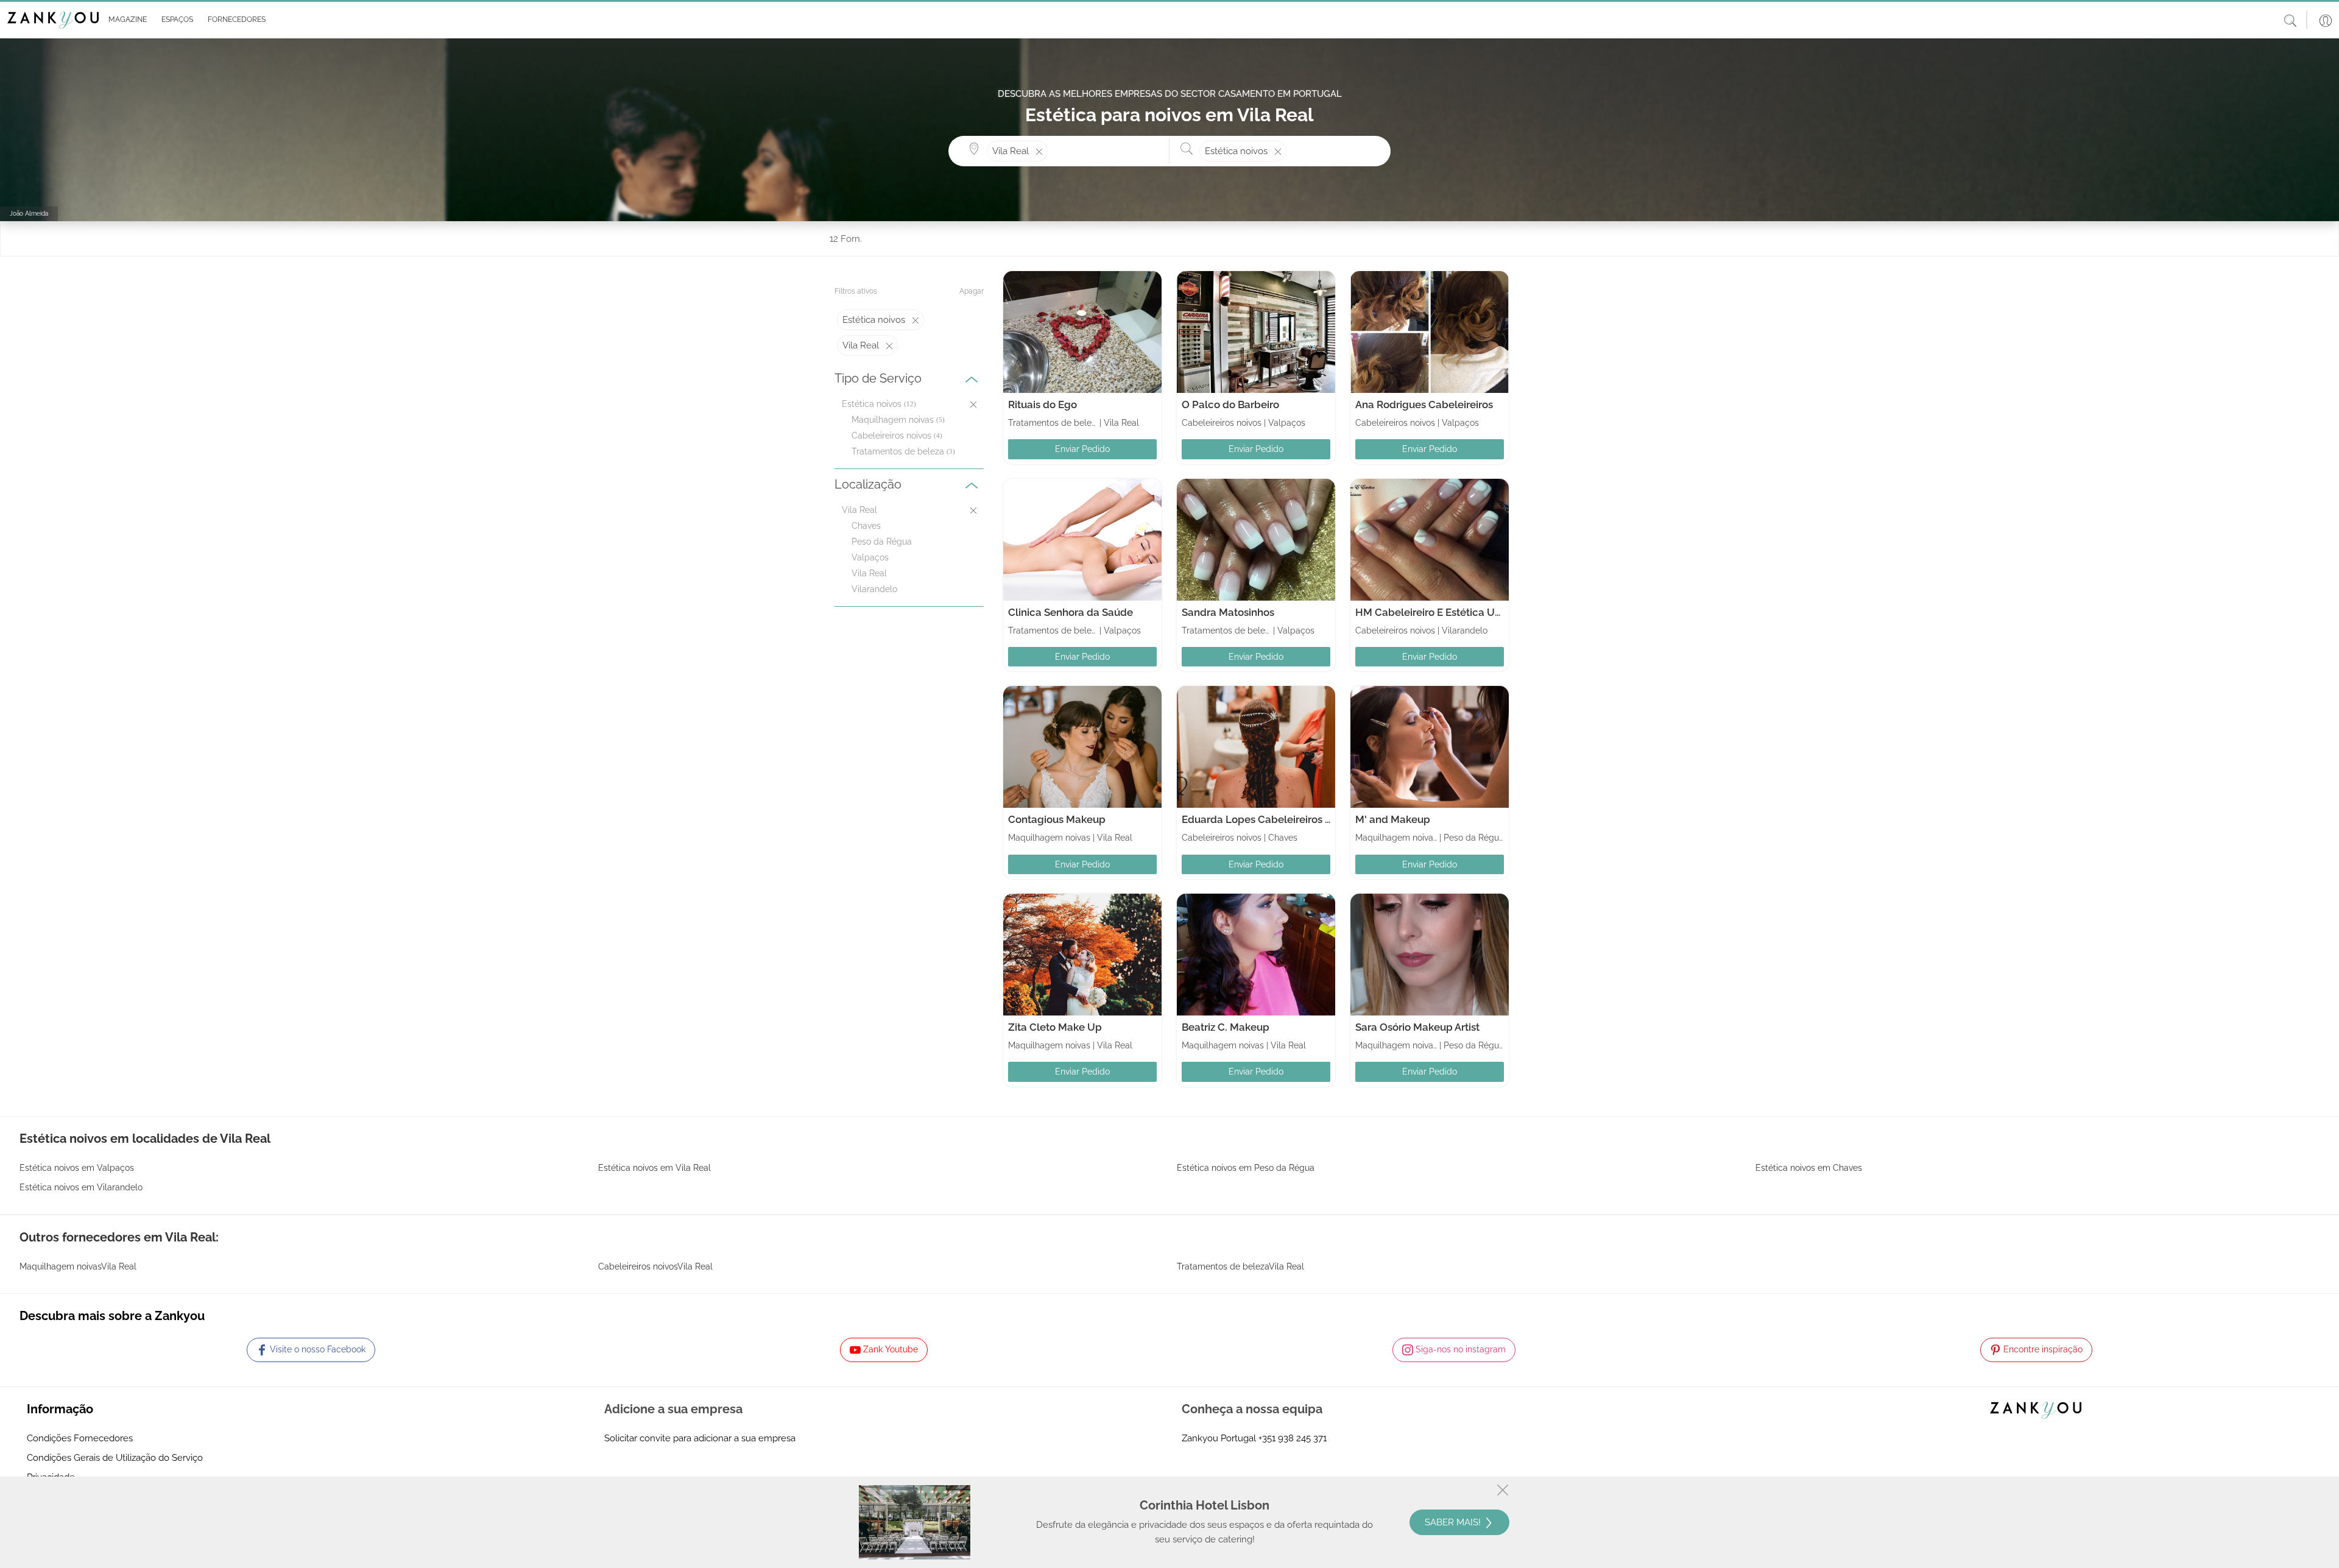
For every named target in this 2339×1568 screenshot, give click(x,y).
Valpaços (870, 557)
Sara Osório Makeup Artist (1417, 1027)
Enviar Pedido (1082, 449)
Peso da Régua (882, 542)
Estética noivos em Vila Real (654, 1168)
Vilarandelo (874, 589)
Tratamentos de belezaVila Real (1240, 1266)
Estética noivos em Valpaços (77, 1168)
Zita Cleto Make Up (1055, 1027)
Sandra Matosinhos (1228, 612)
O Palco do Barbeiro (1230, 404)
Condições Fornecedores (80, 1438)
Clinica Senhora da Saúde (1071, 612)
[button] (125, 20)
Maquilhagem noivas (893, 420)
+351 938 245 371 (1293, 1438)
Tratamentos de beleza (898, 451)
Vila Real (869, 573)
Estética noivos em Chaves (1809, 1168)
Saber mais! (1454, 1522)
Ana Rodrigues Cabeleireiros (1424, 404)
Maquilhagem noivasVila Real (78, 1266)
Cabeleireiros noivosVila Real (655, 1266)
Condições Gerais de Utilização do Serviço (115, 1458)
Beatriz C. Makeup (1226, 1027)
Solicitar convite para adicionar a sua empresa (700, 1438)
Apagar (972, 291)
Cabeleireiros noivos (891, 436)
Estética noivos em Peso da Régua (1246, 1168)
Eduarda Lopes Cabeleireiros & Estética (1278, 819)
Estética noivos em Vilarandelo (81, 1187)
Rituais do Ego (1042, 404)
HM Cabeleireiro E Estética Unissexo (1443, 612)
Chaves (866, 526)
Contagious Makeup (1057, 819)
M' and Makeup (1393, 819)
